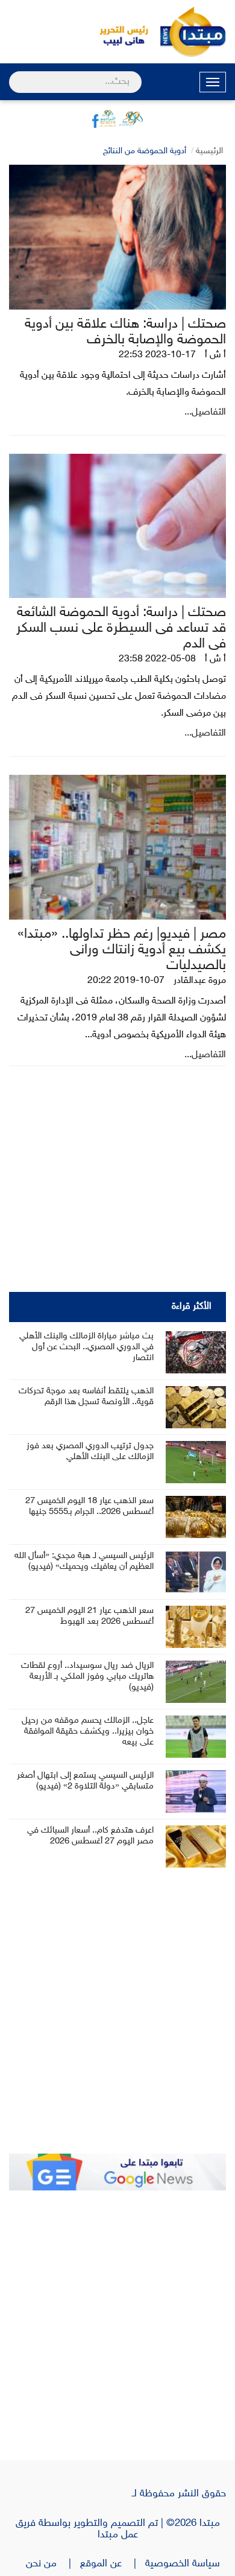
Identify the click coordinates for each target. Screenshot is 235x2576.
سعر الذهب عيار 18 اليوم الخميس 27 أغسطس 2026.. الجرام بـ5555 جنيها (89, 1506)
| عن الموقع (113, 2564)
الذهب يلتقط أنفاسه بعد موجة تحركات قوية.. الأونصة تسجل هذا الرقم (86, 1397)
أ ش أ (215, 355)
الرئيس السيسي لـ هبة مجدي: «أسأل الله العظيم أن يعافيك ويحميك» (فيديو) (84, 1561)
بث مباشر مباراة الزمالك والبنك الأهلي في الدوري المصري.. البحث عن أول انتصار (86, 1347)
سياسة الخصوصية (186, 2564)
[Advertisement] (117, 2019)
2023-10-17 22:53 (157, 355)
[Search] (14, 74)
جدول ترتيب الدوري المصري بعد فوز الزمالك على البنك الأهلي (90, 1452)
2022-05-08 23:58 (157, 659)
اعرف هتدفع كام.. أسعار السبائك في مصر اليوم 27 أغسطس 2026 (90, 1836)
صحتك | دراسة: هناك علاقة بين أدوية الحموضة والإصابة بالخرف (125, 332)
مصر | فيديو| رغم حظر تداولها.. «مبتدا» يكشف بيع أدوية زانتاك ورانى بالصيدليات (122, 950)
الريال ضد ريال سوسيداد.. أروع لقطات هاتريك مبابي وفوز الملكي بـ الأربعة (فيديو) (87, 1677)
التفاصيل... (205, 412)
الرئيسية (209, 151)
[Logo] (117, 32)
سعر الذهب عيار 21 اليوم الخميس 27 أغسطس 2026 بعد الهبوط (89, 1616)
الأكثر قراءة (192, 1307)
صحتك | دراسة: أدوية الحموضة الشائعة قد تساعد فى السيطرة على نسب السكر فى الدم (121, 628)
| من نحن (53, 2564)
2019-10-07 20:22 (126, 981)
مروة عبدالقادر (200, 981)
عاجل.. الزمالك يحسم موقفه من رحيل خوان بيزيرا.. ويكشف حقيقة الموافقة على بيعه (88, 1732)
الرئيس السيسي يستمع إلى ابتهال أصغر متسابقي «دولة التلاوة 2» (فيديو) (85, 1781)
